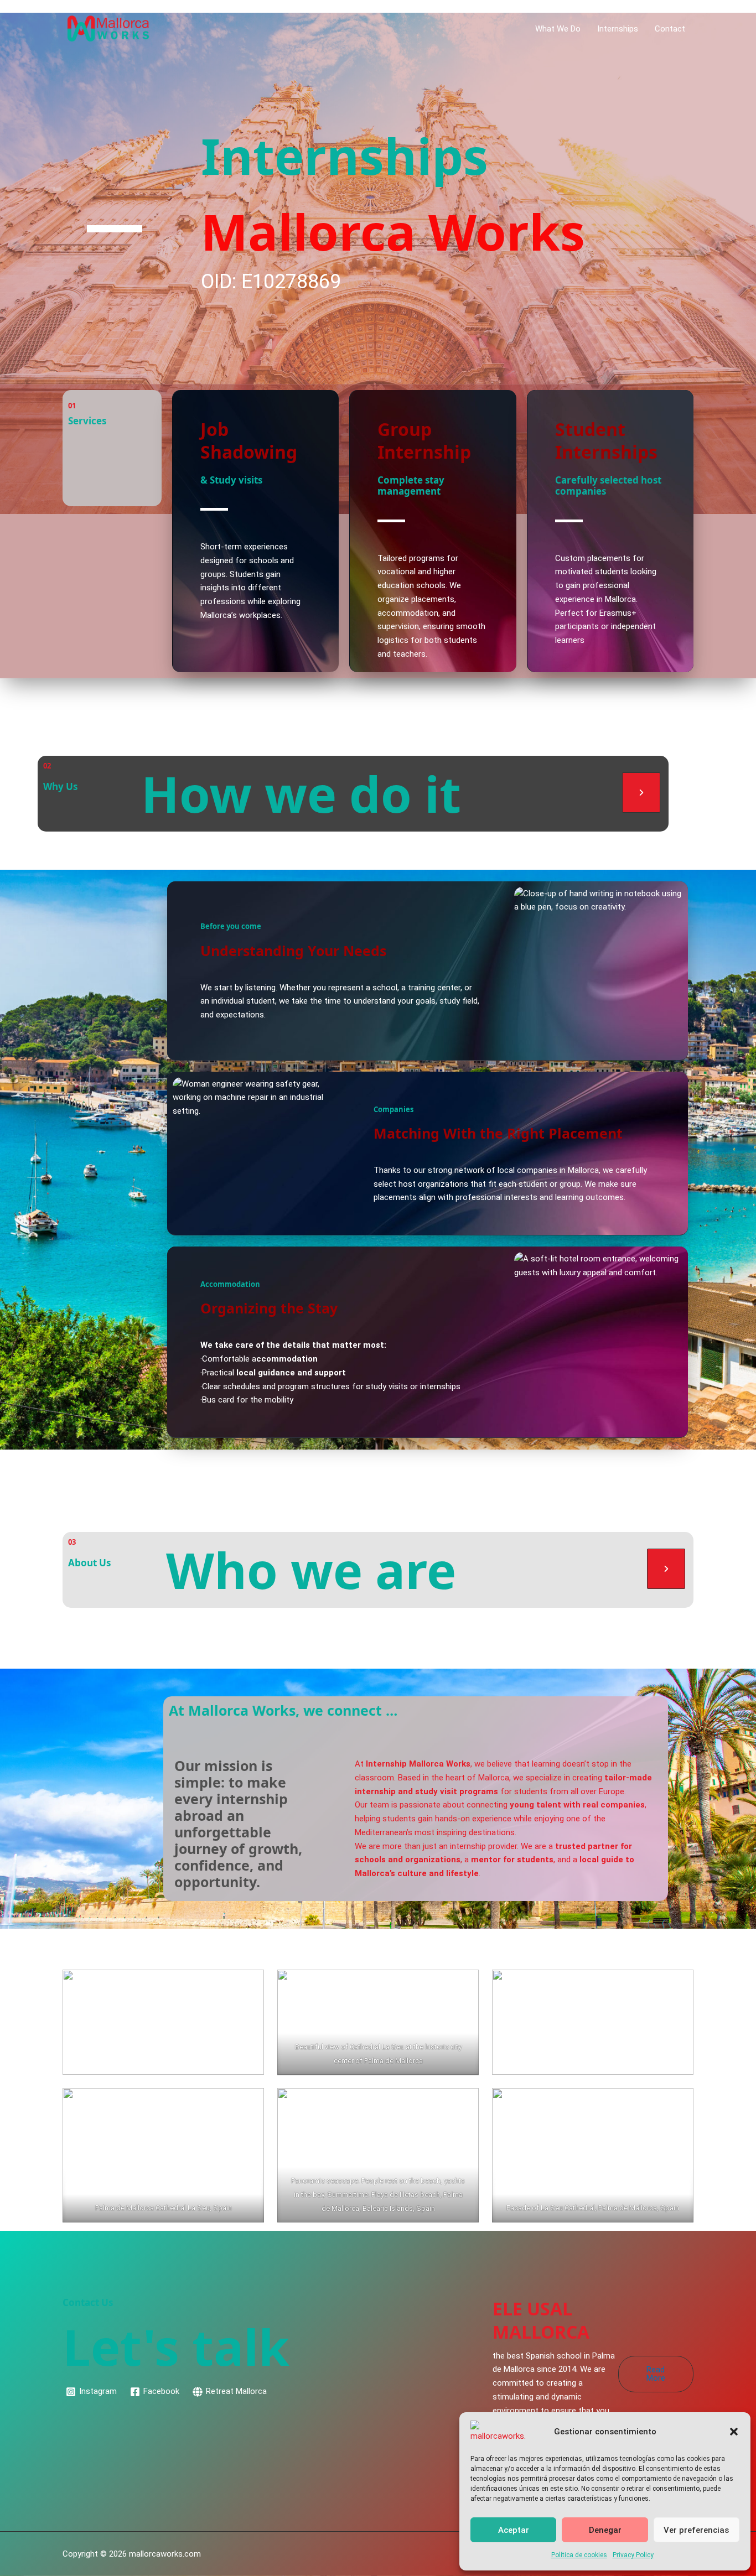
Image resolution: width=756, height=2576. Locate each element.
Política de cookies (579, 2555)
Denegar (605, 2530)
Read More (656, 2374)
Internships (618, 29)
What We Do (558, 29)
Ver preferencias (696, 2530)
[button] (734, 2432)
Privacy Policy (633, 2555)
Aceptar (514, 2530)
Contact (670, 29)
